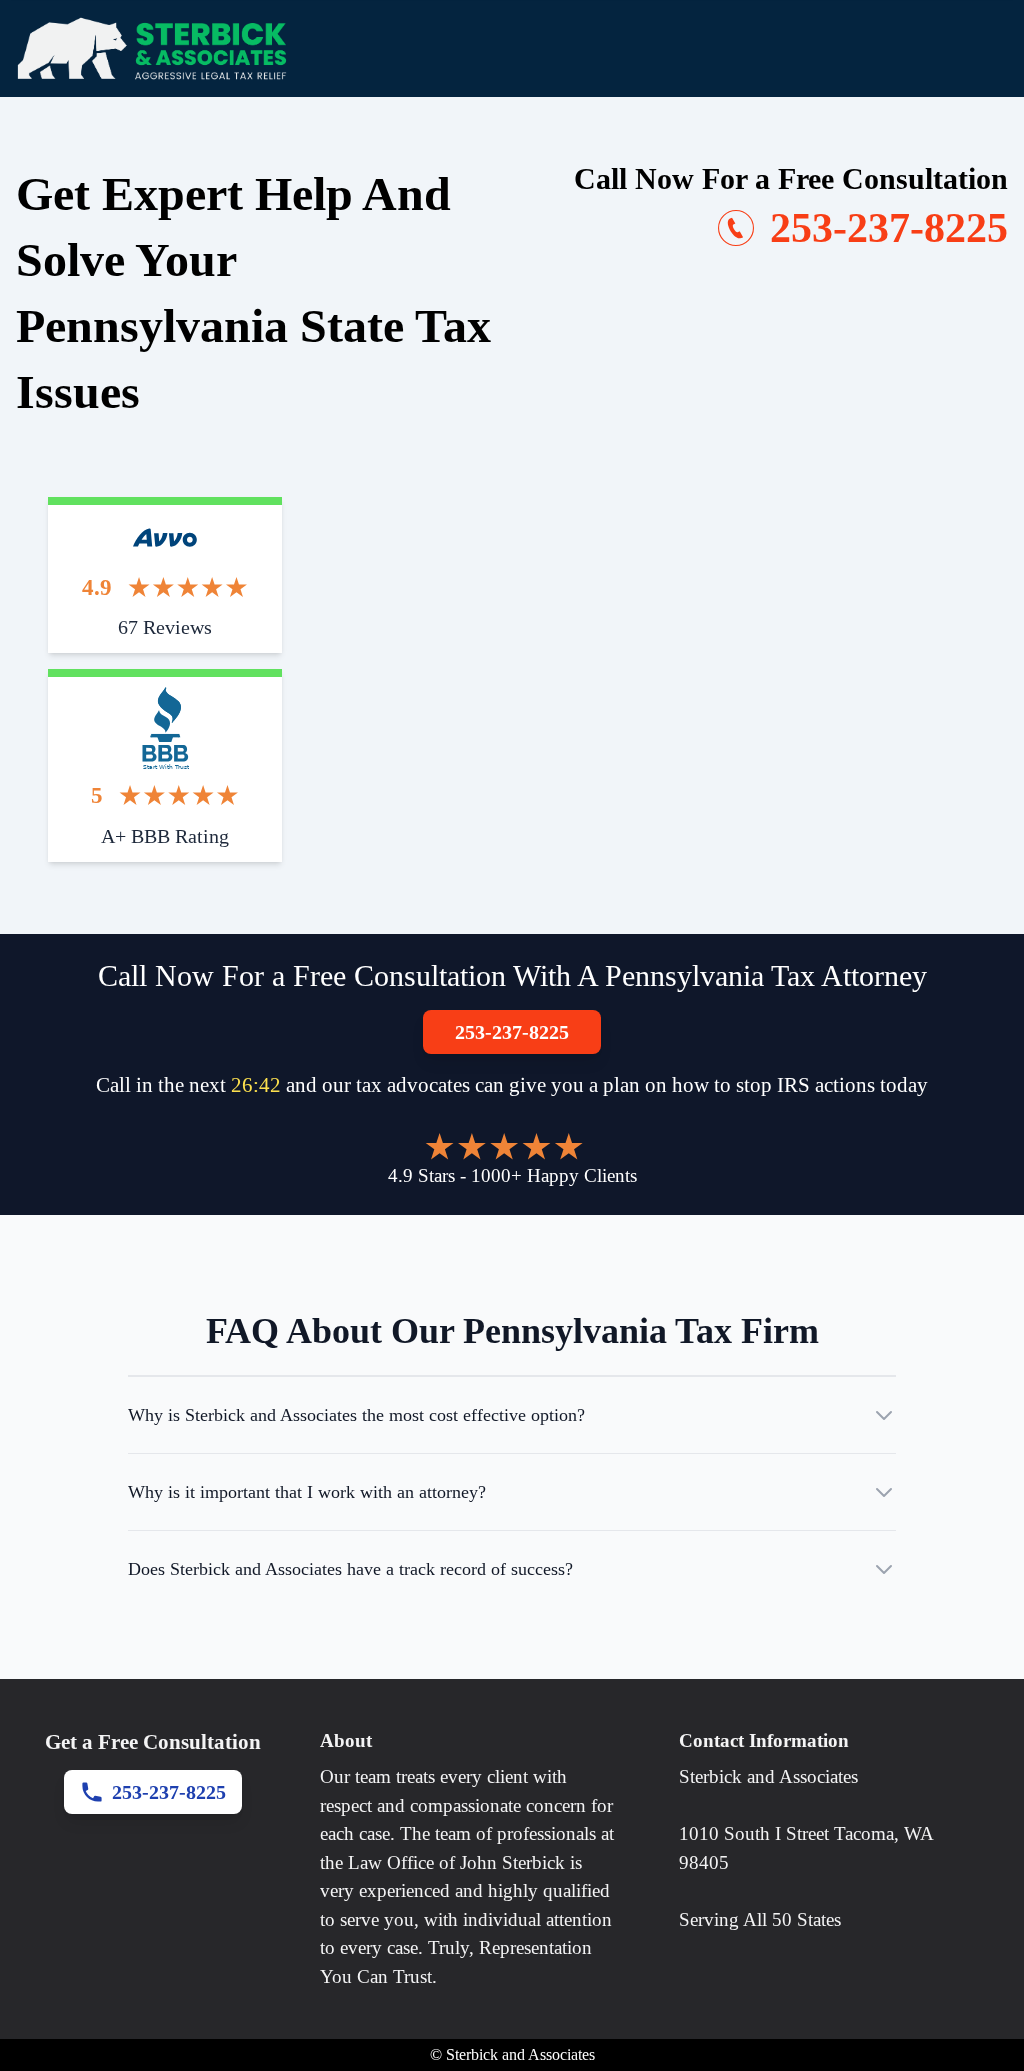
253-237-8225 (512, 1032)
